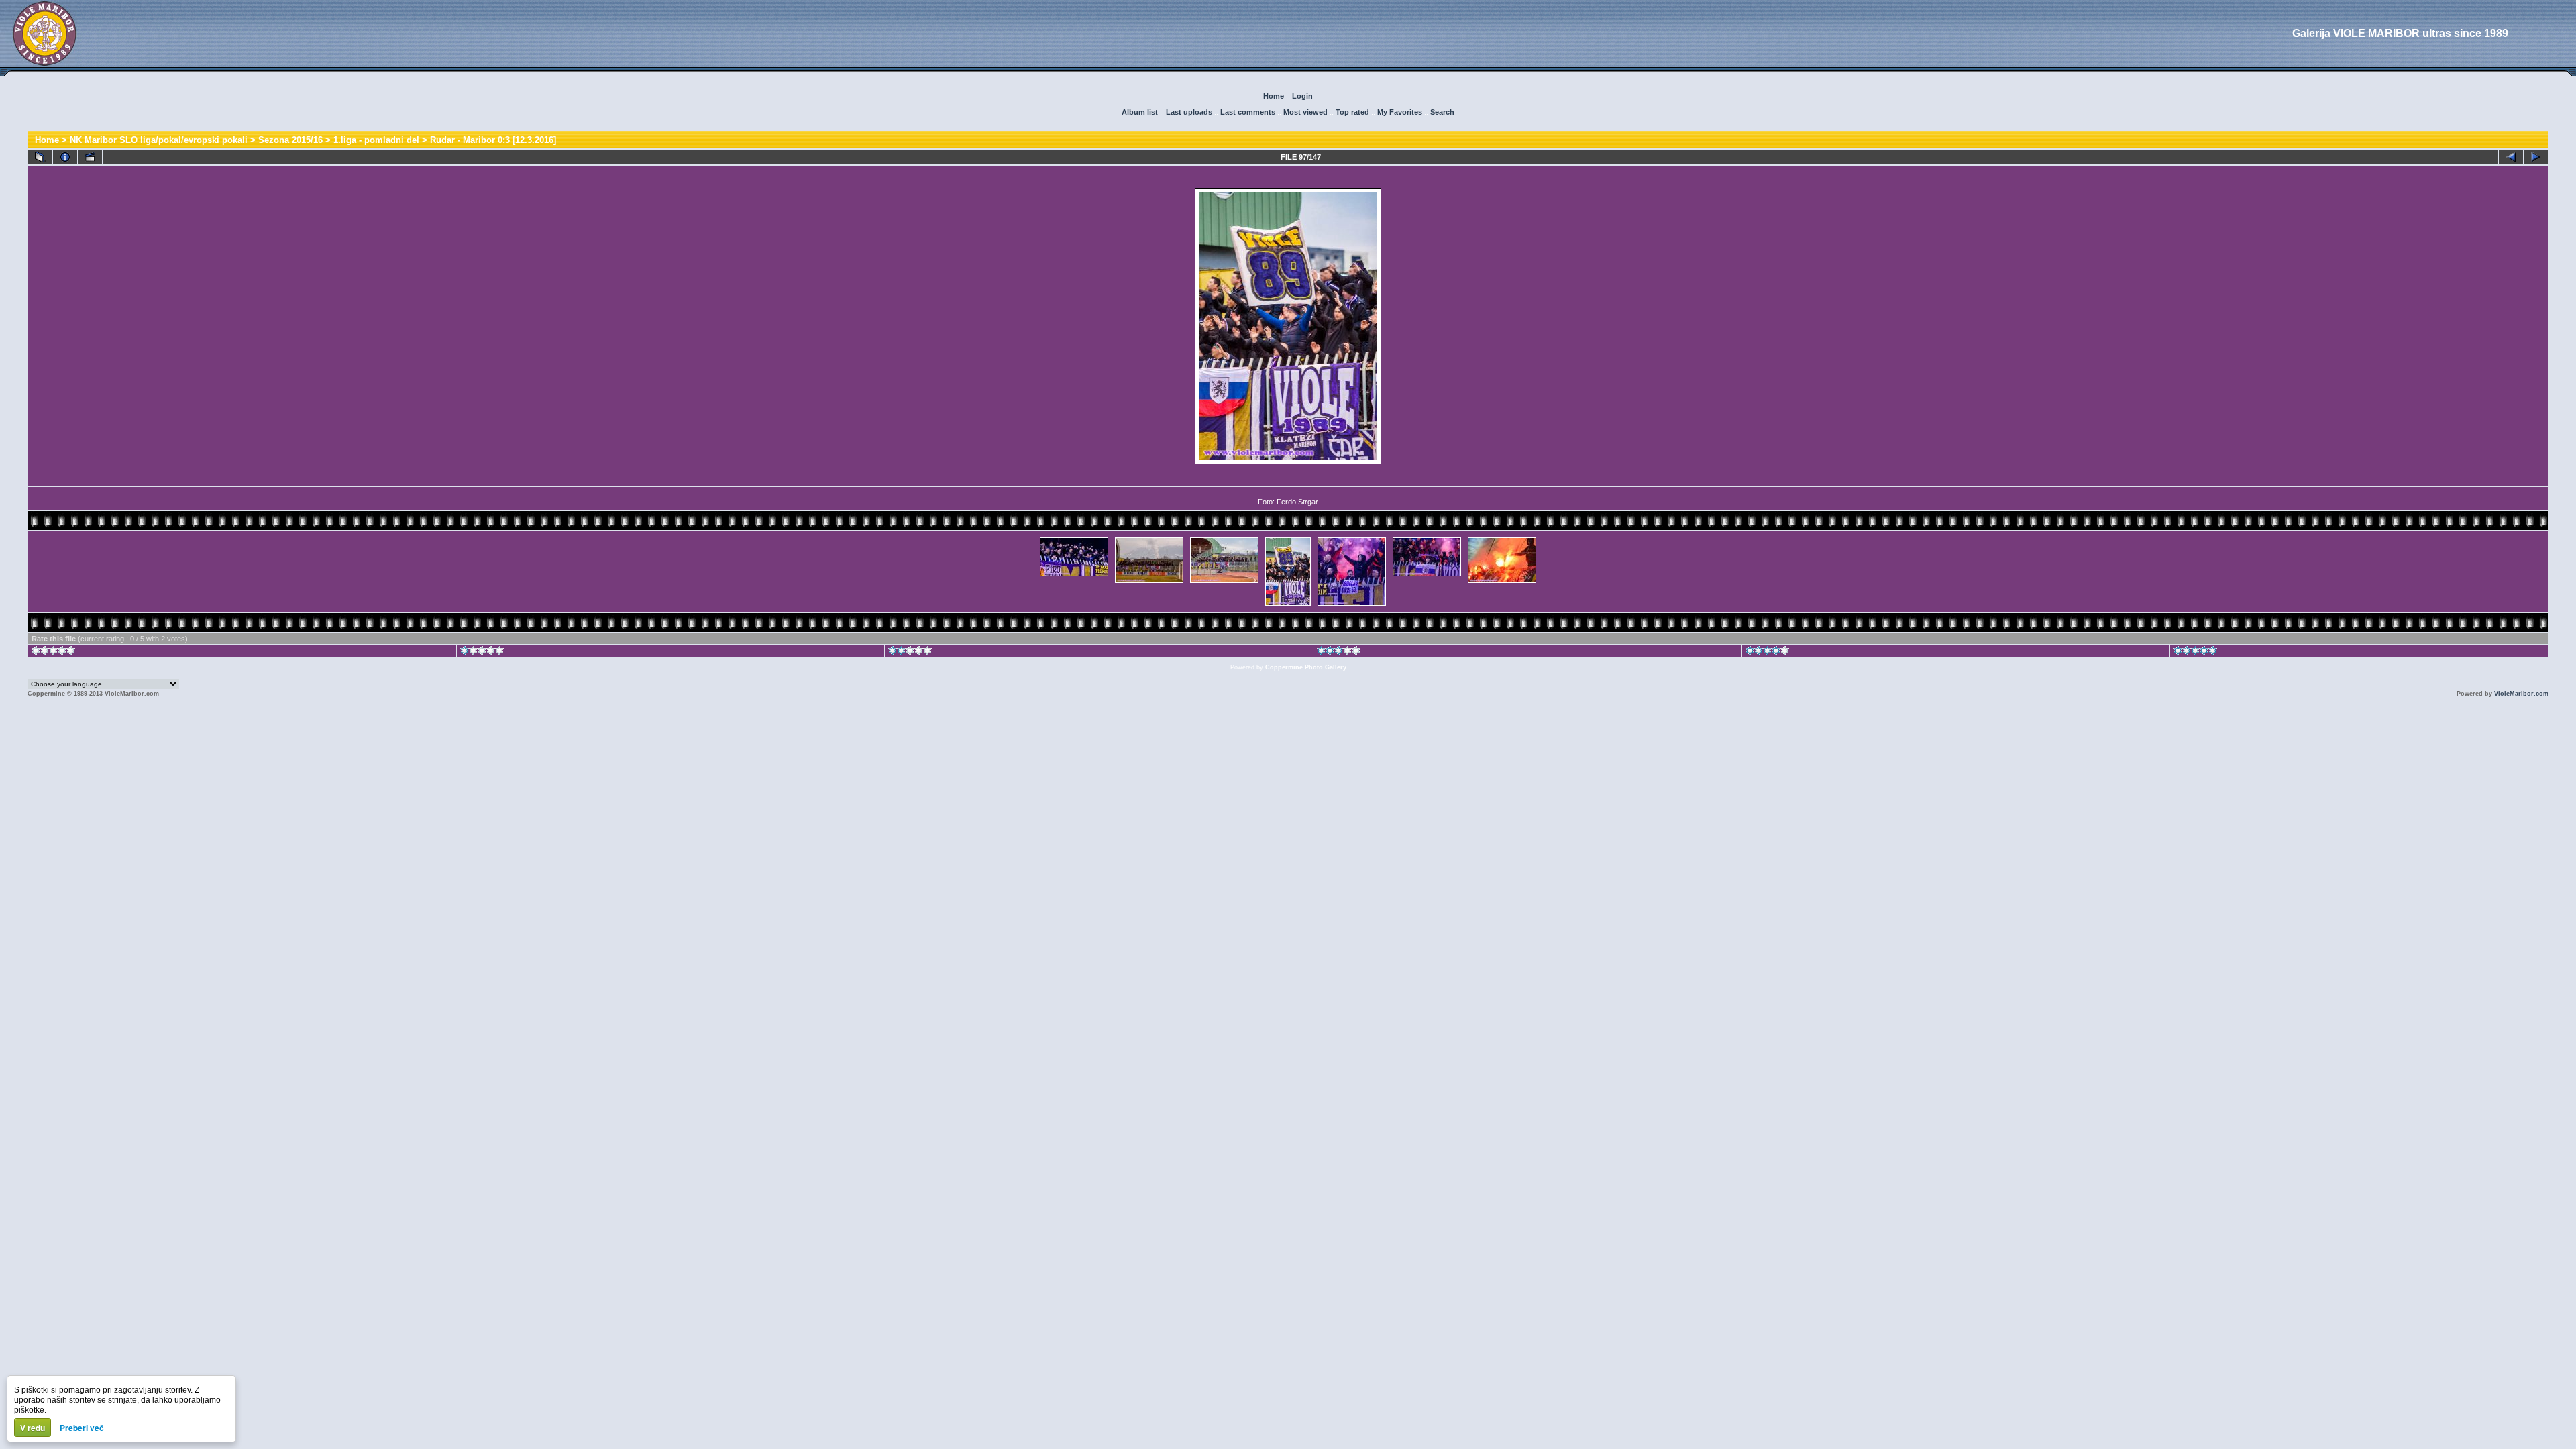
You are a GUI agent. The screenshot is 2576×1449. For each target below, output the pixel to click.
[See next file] (2536, 157)
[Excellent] (1767, 653)
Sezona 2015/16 (290, 140)
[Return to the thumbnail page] (40, 157)
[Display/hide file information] (65, 157)
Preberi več (82, 1428)
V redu (33, 1428)
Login (1302, 96)
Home (1274, 96)
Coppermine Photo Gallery (1306, 667)
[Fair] (910, 653)
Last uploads (1189, 112)
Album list (1140, 112)
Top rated (1352, 112)
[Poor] (482, 653)
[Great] (2195, 653)
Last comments (1248, 112)
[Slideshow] (90, 157)
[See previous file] (2511, 157)
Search (1442, 112)
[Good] (1339, 653)
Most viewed (1305, 112)
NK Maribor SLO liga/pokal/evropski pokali (159, 140)
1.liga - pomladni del (376, 140)
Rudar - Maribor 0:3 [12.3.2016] (493, 140)
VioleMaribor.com (2521, 694)
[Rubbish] (53, 653)
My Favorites (1400, 112)
